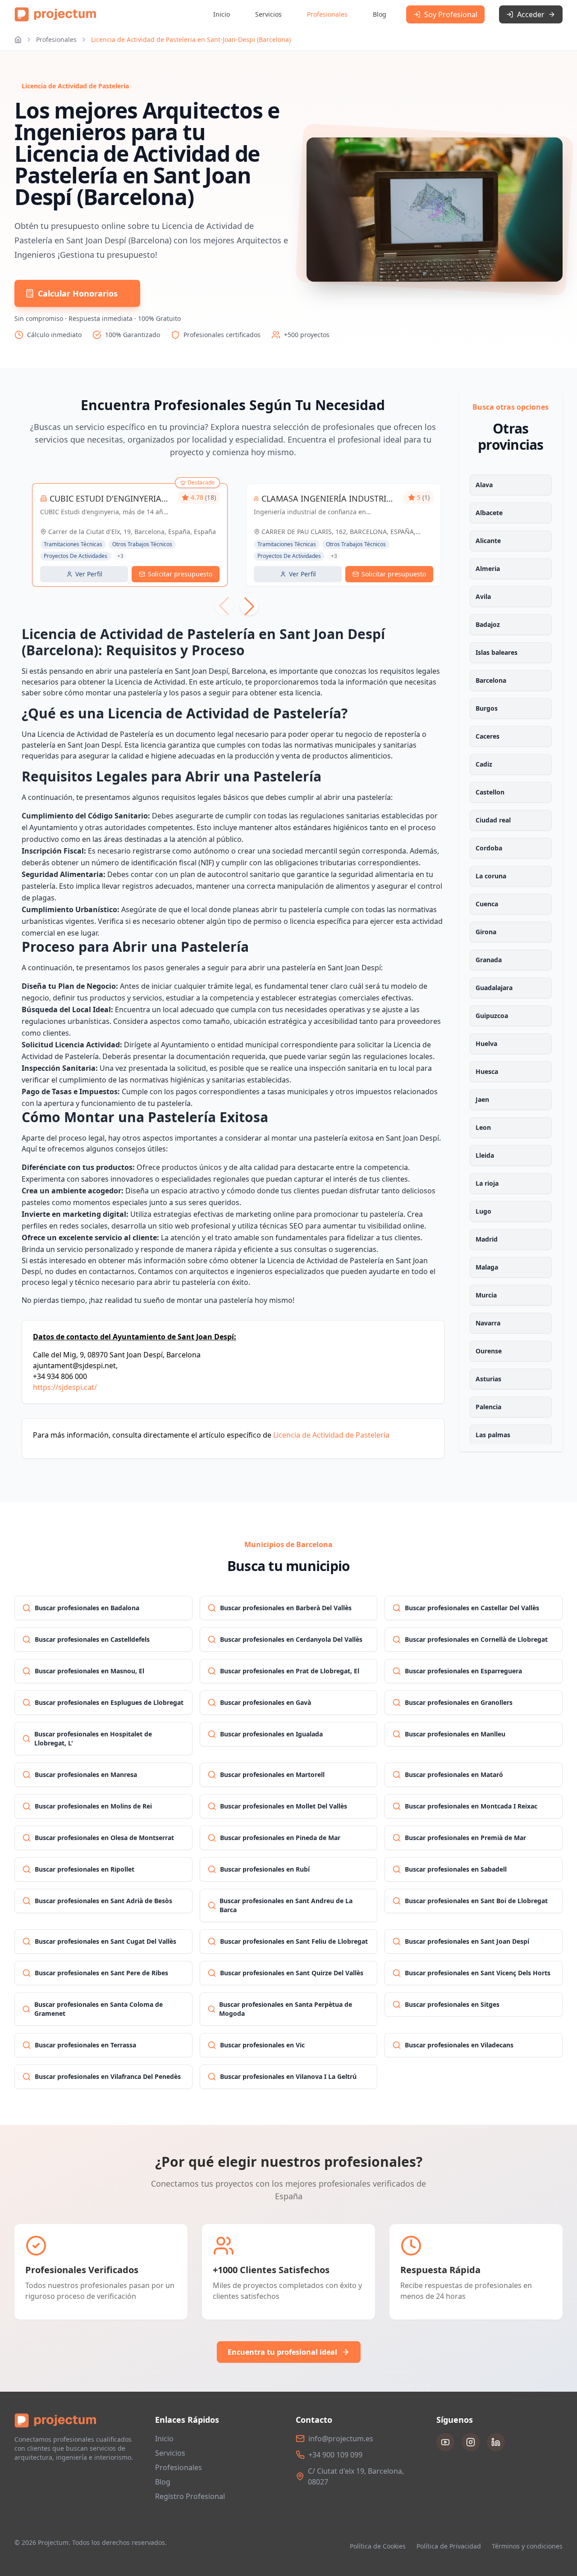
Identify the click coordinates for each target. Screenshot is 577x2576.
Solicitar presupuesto (180, 574)
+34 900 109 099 (335, 2455)
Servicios (268, 14)
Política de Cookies (378, 2546)
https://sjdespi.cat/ (65, 1387)
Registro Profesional (190, 2496)
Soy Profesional (451, 14)
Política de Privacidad (449, 2546)
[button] (249, 606)
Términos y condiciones (527, 2546)
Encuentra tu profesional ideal (282, 2352)
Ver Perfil (89, 574)
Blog (380, 14)
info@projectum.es (341, 2439)
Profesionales (327, 14)
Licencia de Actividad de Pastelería (331, 1435)
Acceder (531, 14)
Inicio (222, 14)
